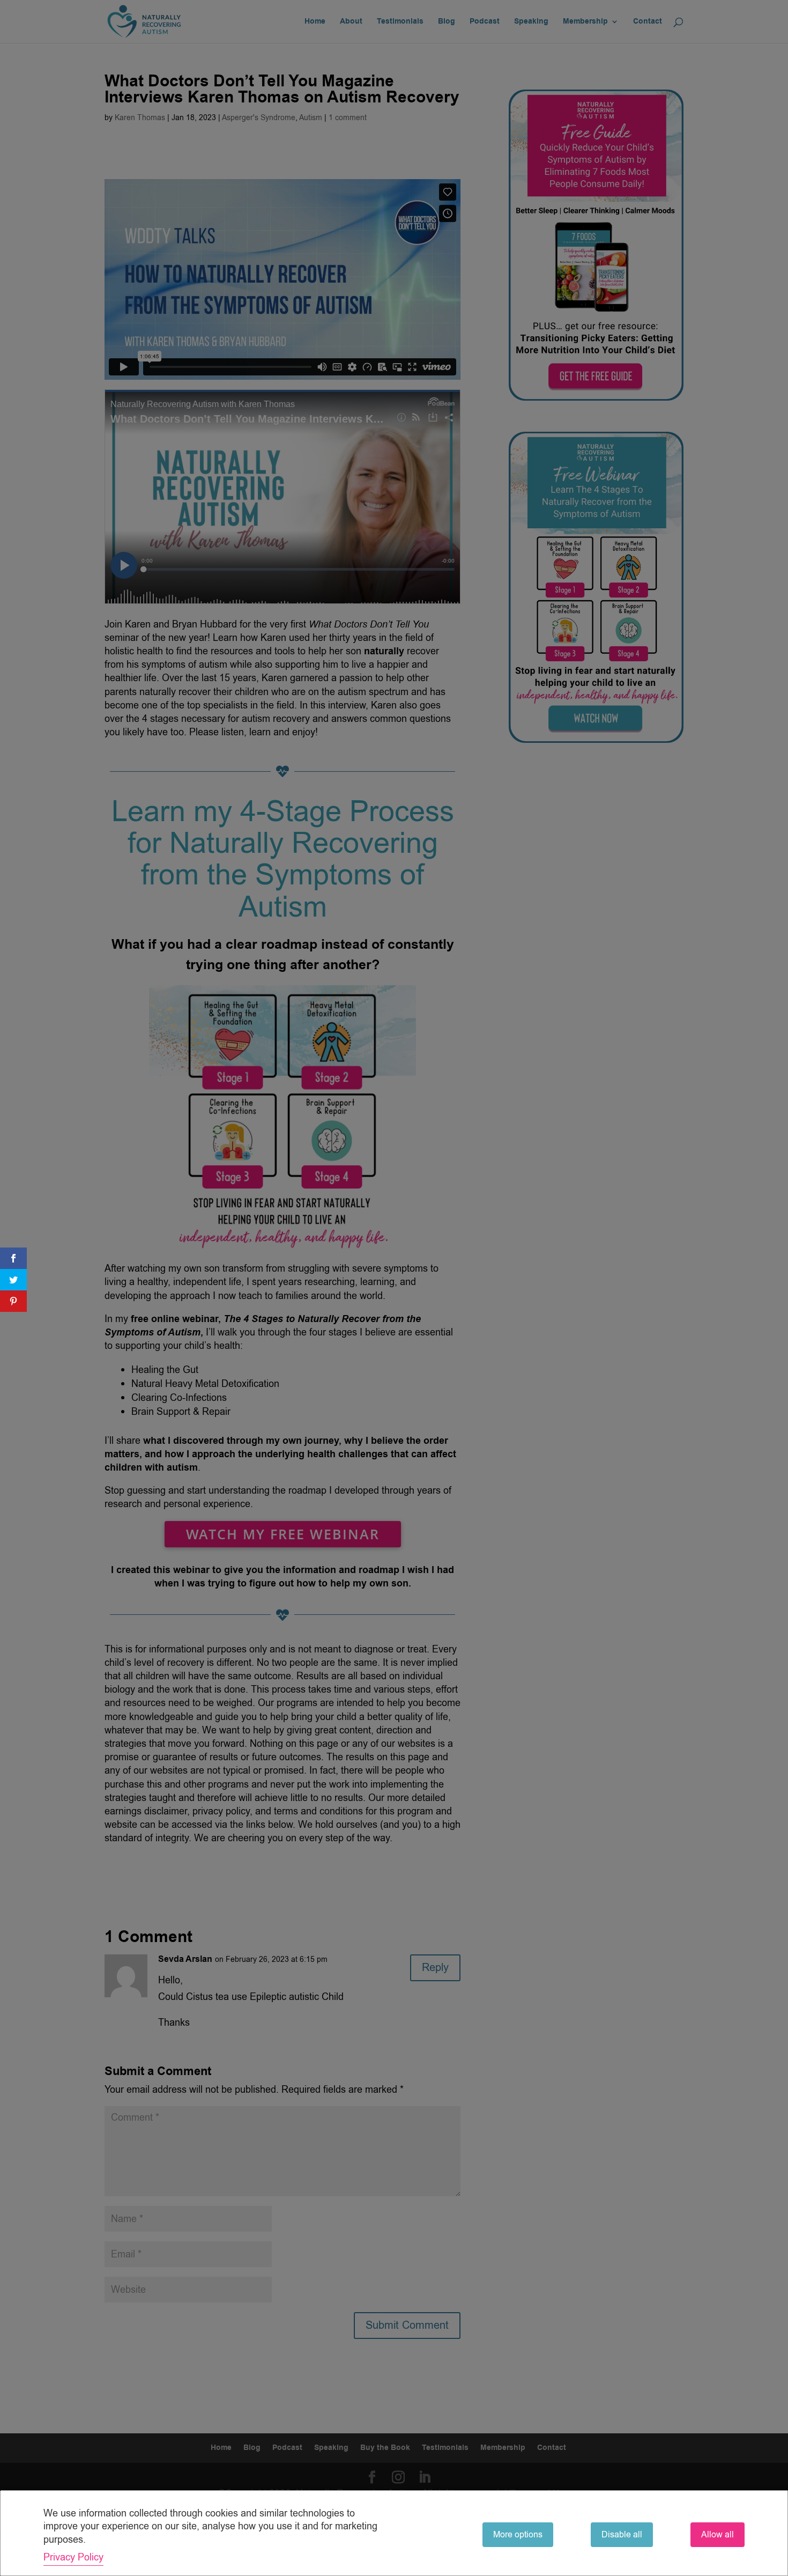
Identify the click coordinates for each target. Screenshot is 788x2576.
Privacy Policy (73, 2557)
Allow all (718, 2535)
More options (518, 2535)
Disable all (622, 2535)
